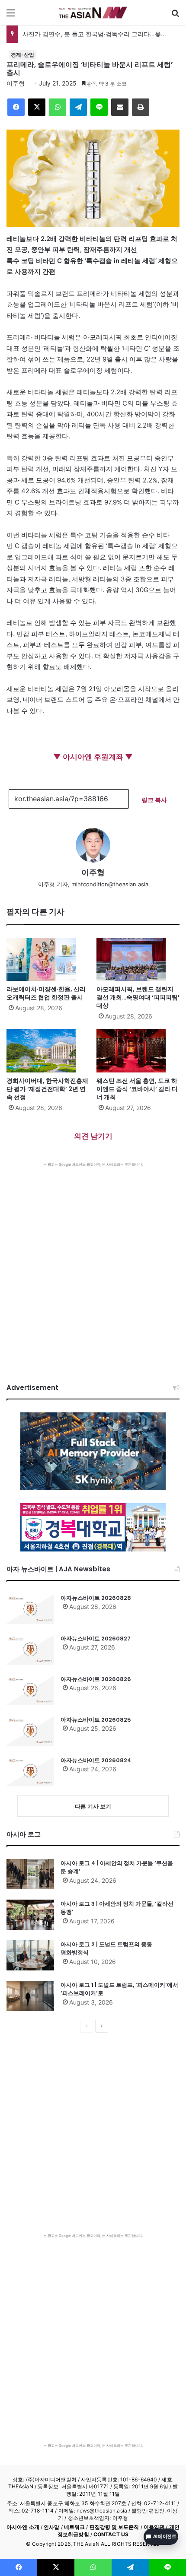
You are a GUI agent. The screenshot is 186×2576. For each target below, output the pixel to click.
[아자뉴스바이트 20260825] (30, 1731)
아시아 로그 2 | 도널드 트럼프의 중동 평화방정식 (106, 1949)
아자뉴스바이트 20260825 (96, 1720)
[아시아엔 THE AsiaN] (93, 13)
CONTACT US (111, 2534)
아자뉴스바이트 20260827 (96, 1639)
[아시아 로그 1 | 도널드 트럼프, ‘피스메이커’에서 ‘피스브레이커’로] (30, 1996)
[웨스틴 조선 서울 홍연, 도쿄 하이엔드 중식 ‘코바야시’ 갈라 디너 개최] (138, 1051)
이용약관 (154, 2527)
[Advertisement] (93, 1264)
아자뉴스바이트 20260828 (96, 1598)
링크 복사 (154, 800)
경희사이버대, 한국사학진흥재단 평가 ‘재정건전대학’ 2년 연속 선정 (47, 1089)
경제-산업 (22, 55)
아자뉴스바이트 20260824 (96, 1760)
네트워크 (74, 2527)
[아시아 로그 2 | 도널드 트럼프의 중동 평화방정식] (30, 1955)
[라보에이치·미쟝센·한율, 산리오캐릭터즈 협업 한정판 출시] (48, 959)
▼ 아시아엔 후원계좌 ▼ (93, 757)
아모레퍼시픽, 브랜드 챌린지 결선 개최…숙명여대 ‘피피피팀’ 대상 (138, 997)
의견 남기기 (93, 1136)
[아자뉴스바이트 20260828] (30, 1609)
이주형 (16, 83)
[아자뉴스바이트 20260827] (30, 1650)
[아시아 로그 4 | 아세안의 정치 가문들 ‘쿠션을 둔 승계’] (30, 1874)
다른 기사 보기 (93, 1806)
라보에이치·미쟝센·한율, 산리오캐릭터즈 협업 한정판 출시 (46, 993)
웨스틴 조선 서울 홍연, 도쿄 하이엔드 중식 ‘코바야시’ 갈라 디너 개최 (137, 1089)
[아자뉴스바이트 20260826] (30, 1690)
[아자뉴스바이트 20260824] (30, 1771)
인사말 (51, 2527)
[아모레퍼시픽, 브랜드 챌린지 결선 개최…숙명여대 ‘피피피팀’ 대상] (138, 959)
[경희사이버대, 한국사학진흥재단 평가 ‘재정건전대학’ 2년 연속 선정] (48, 1051)
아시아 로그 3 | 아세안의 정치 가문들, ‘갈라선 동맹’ (117, 1908)
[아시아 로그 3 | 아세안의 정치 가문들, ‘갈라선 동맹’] (30, 1915)
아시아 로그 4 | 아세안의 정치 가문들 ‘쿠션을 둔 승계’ (117, 1867)
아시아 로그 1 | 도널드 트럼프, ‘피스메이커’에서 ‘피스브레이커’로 (119, 1989)
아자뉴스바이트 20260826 (96, 1679)
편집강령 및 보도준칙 (114, 2527)
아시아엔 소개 (23, 2527)
